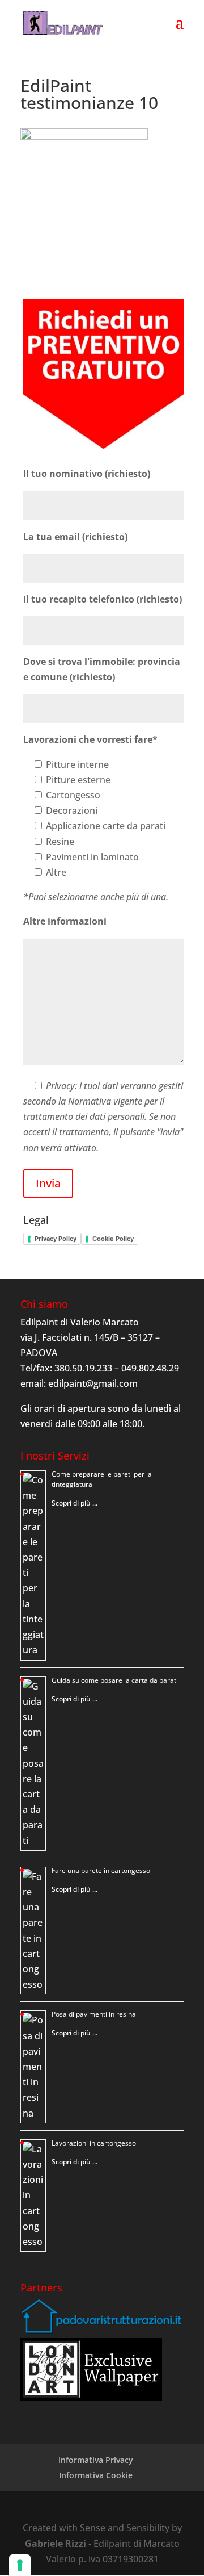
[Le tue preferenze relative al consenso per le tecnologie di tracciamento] (20, 2565)
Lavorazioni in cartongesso (94, 2143)
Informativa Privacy (96, 2460)
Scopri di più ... (75, 1503)
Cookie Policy (113, 1239)
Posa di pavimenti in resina (94, 2014)
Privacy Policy (56, 1239)
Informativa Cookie (96, 2475)
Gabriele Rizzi (56, 2544)
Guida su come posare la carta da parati (115, 1680)
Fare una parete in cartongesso (101, 1870)
